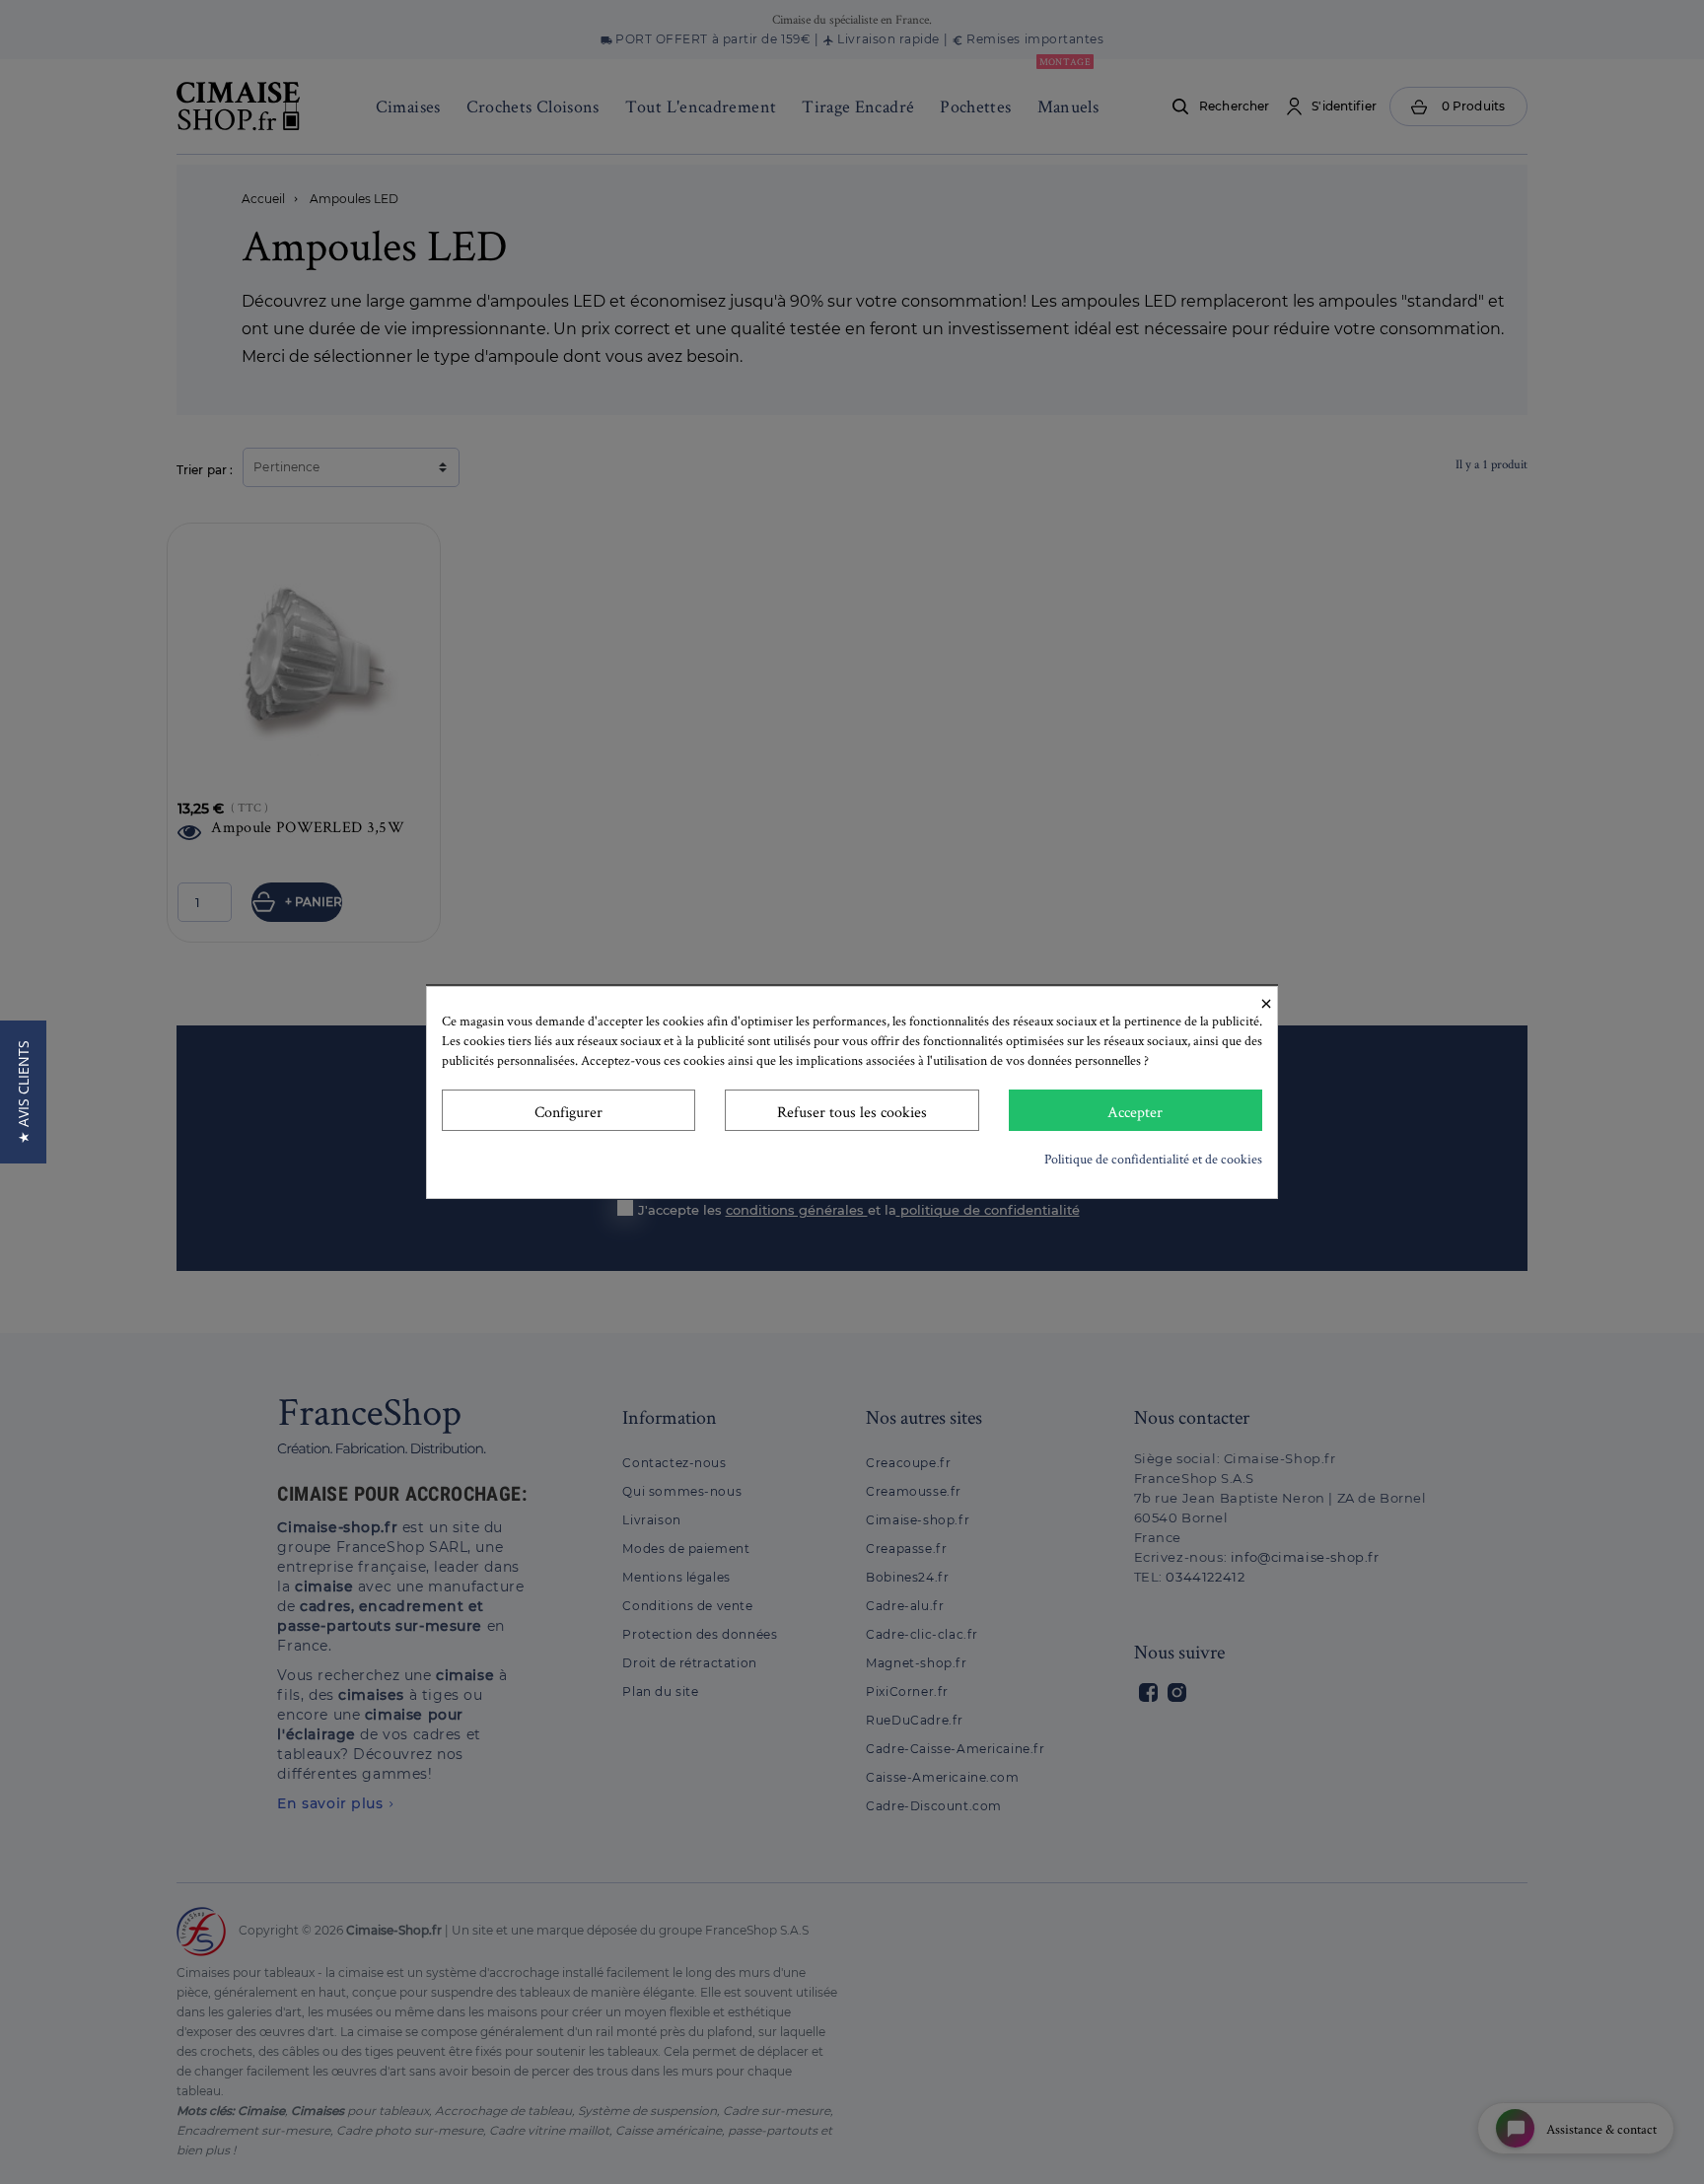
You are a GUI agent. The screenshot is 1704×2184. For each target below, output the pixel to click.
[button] (23, 1092)
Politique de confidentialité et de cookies (1153, 1159)
